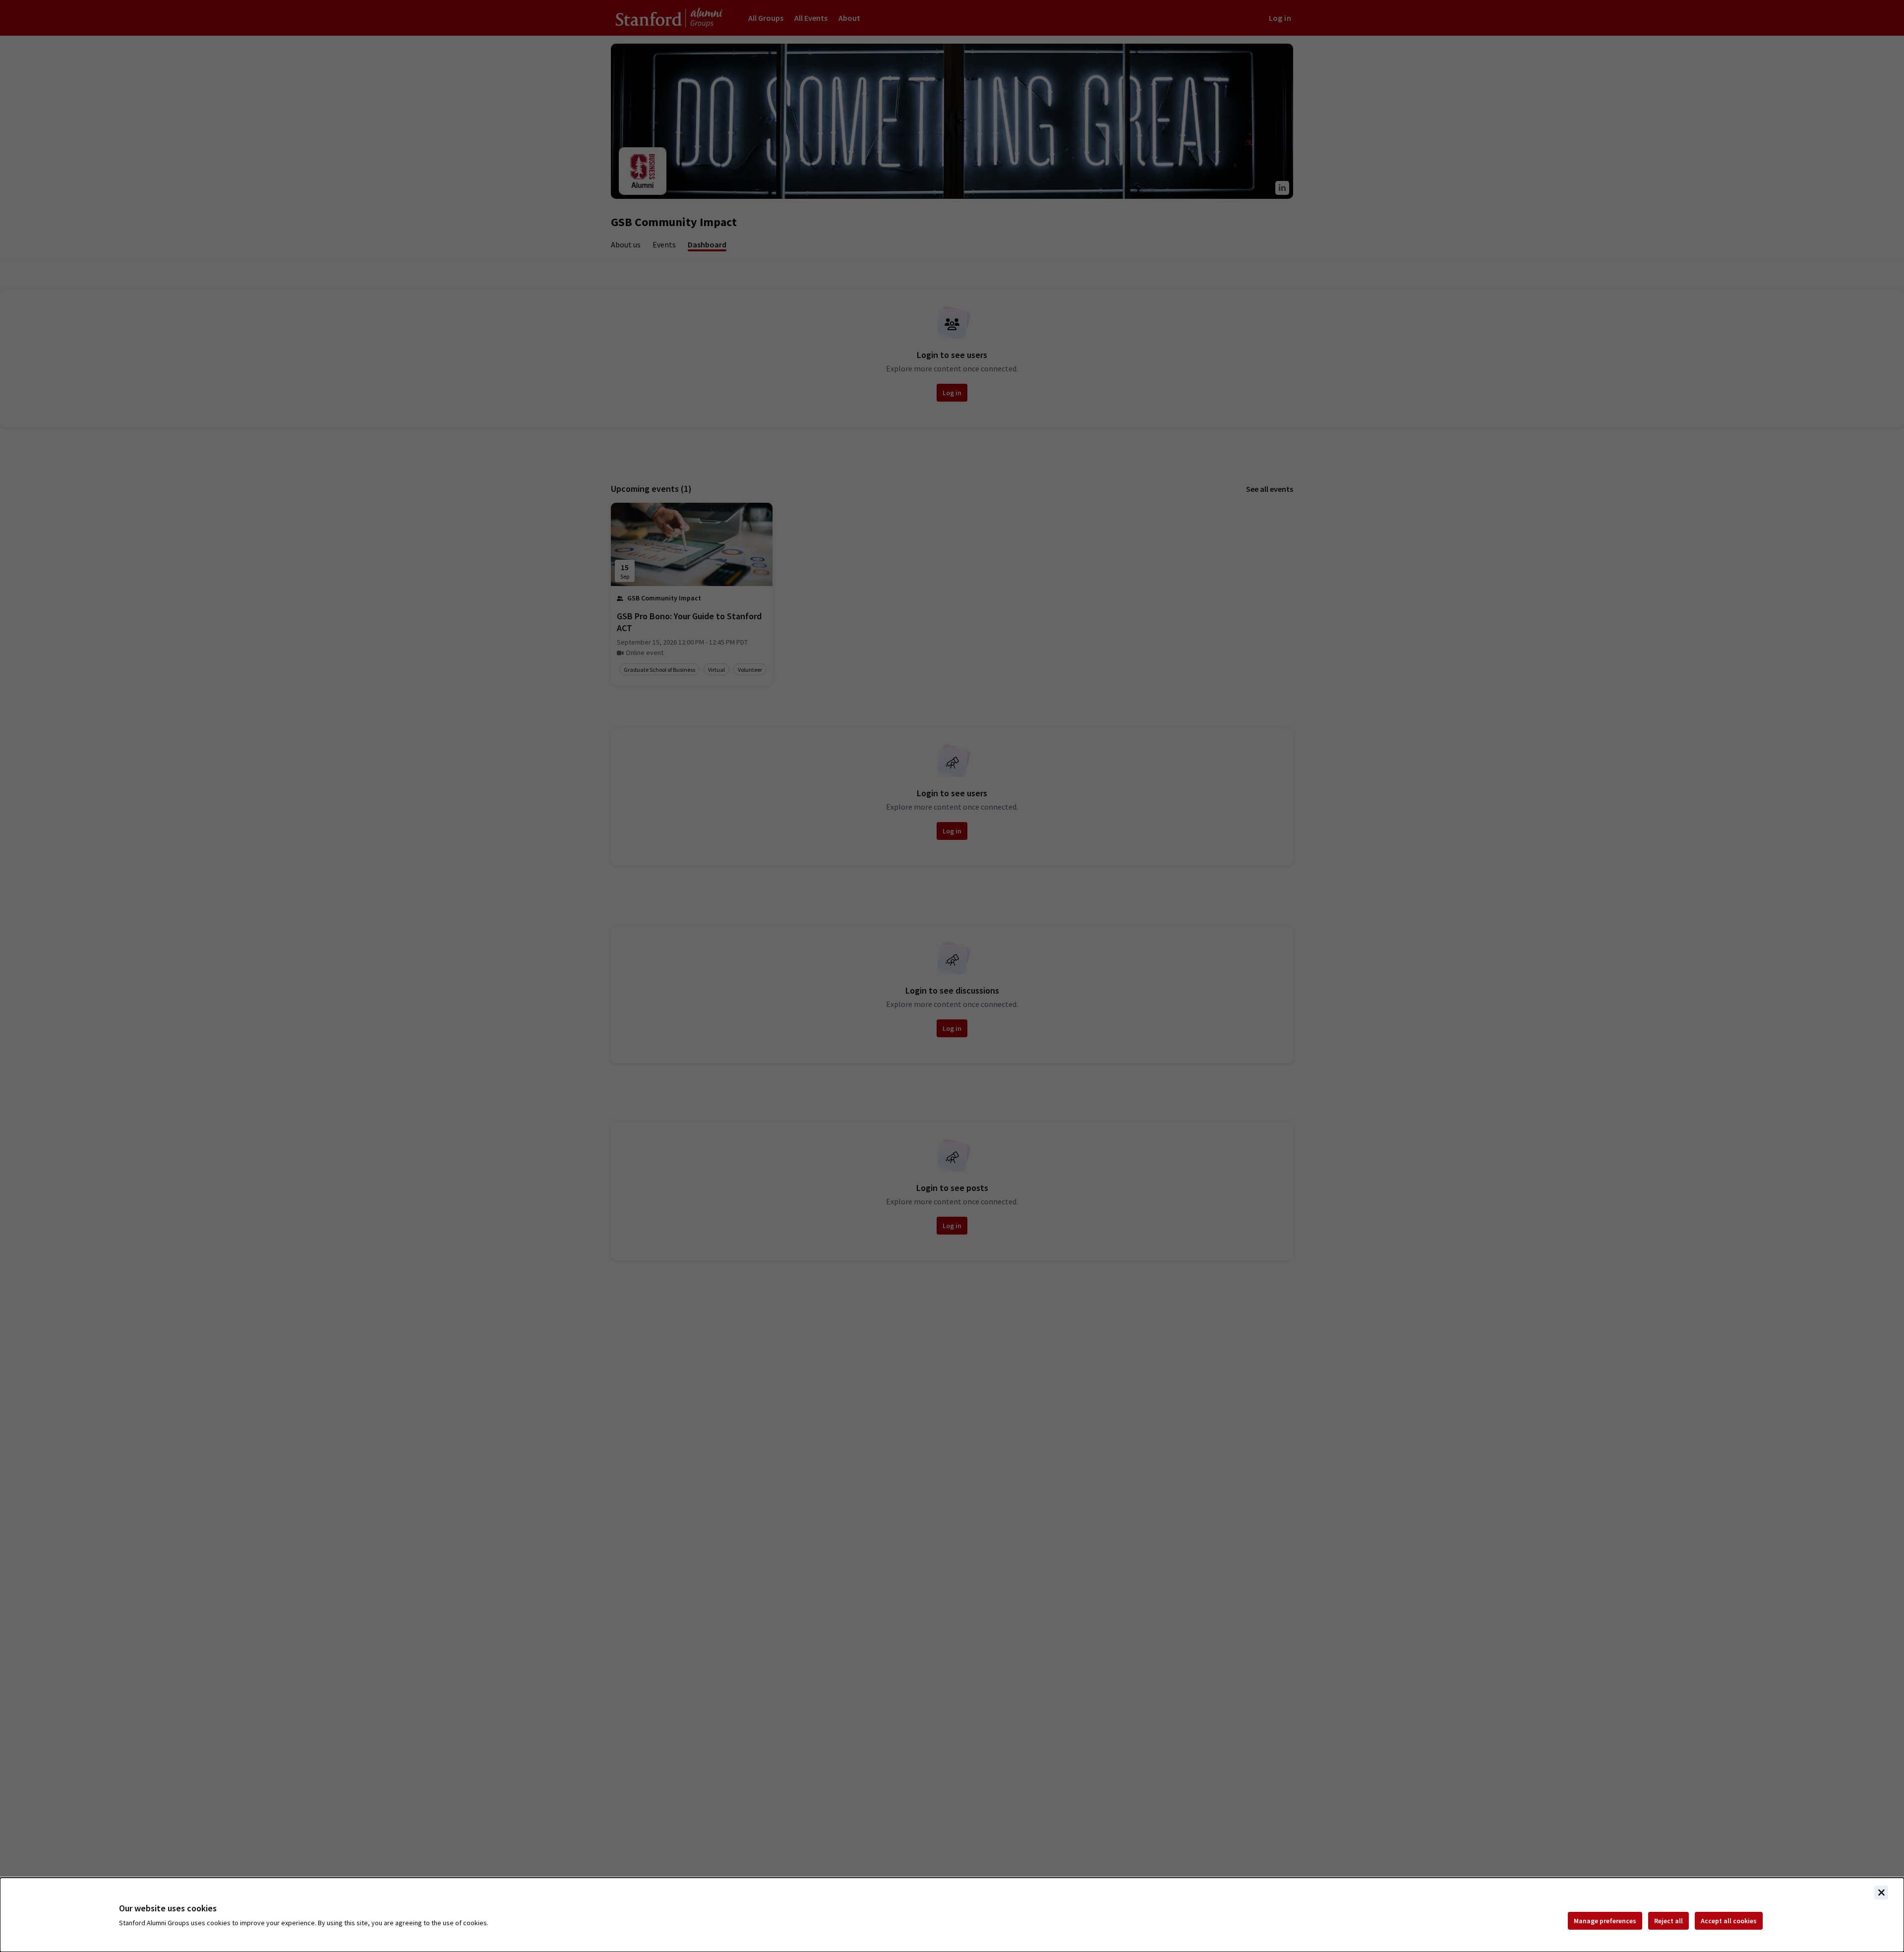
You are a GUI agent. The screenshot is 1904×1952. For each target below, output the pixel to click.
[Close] (1881, 1893)
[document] (952, 1915)
